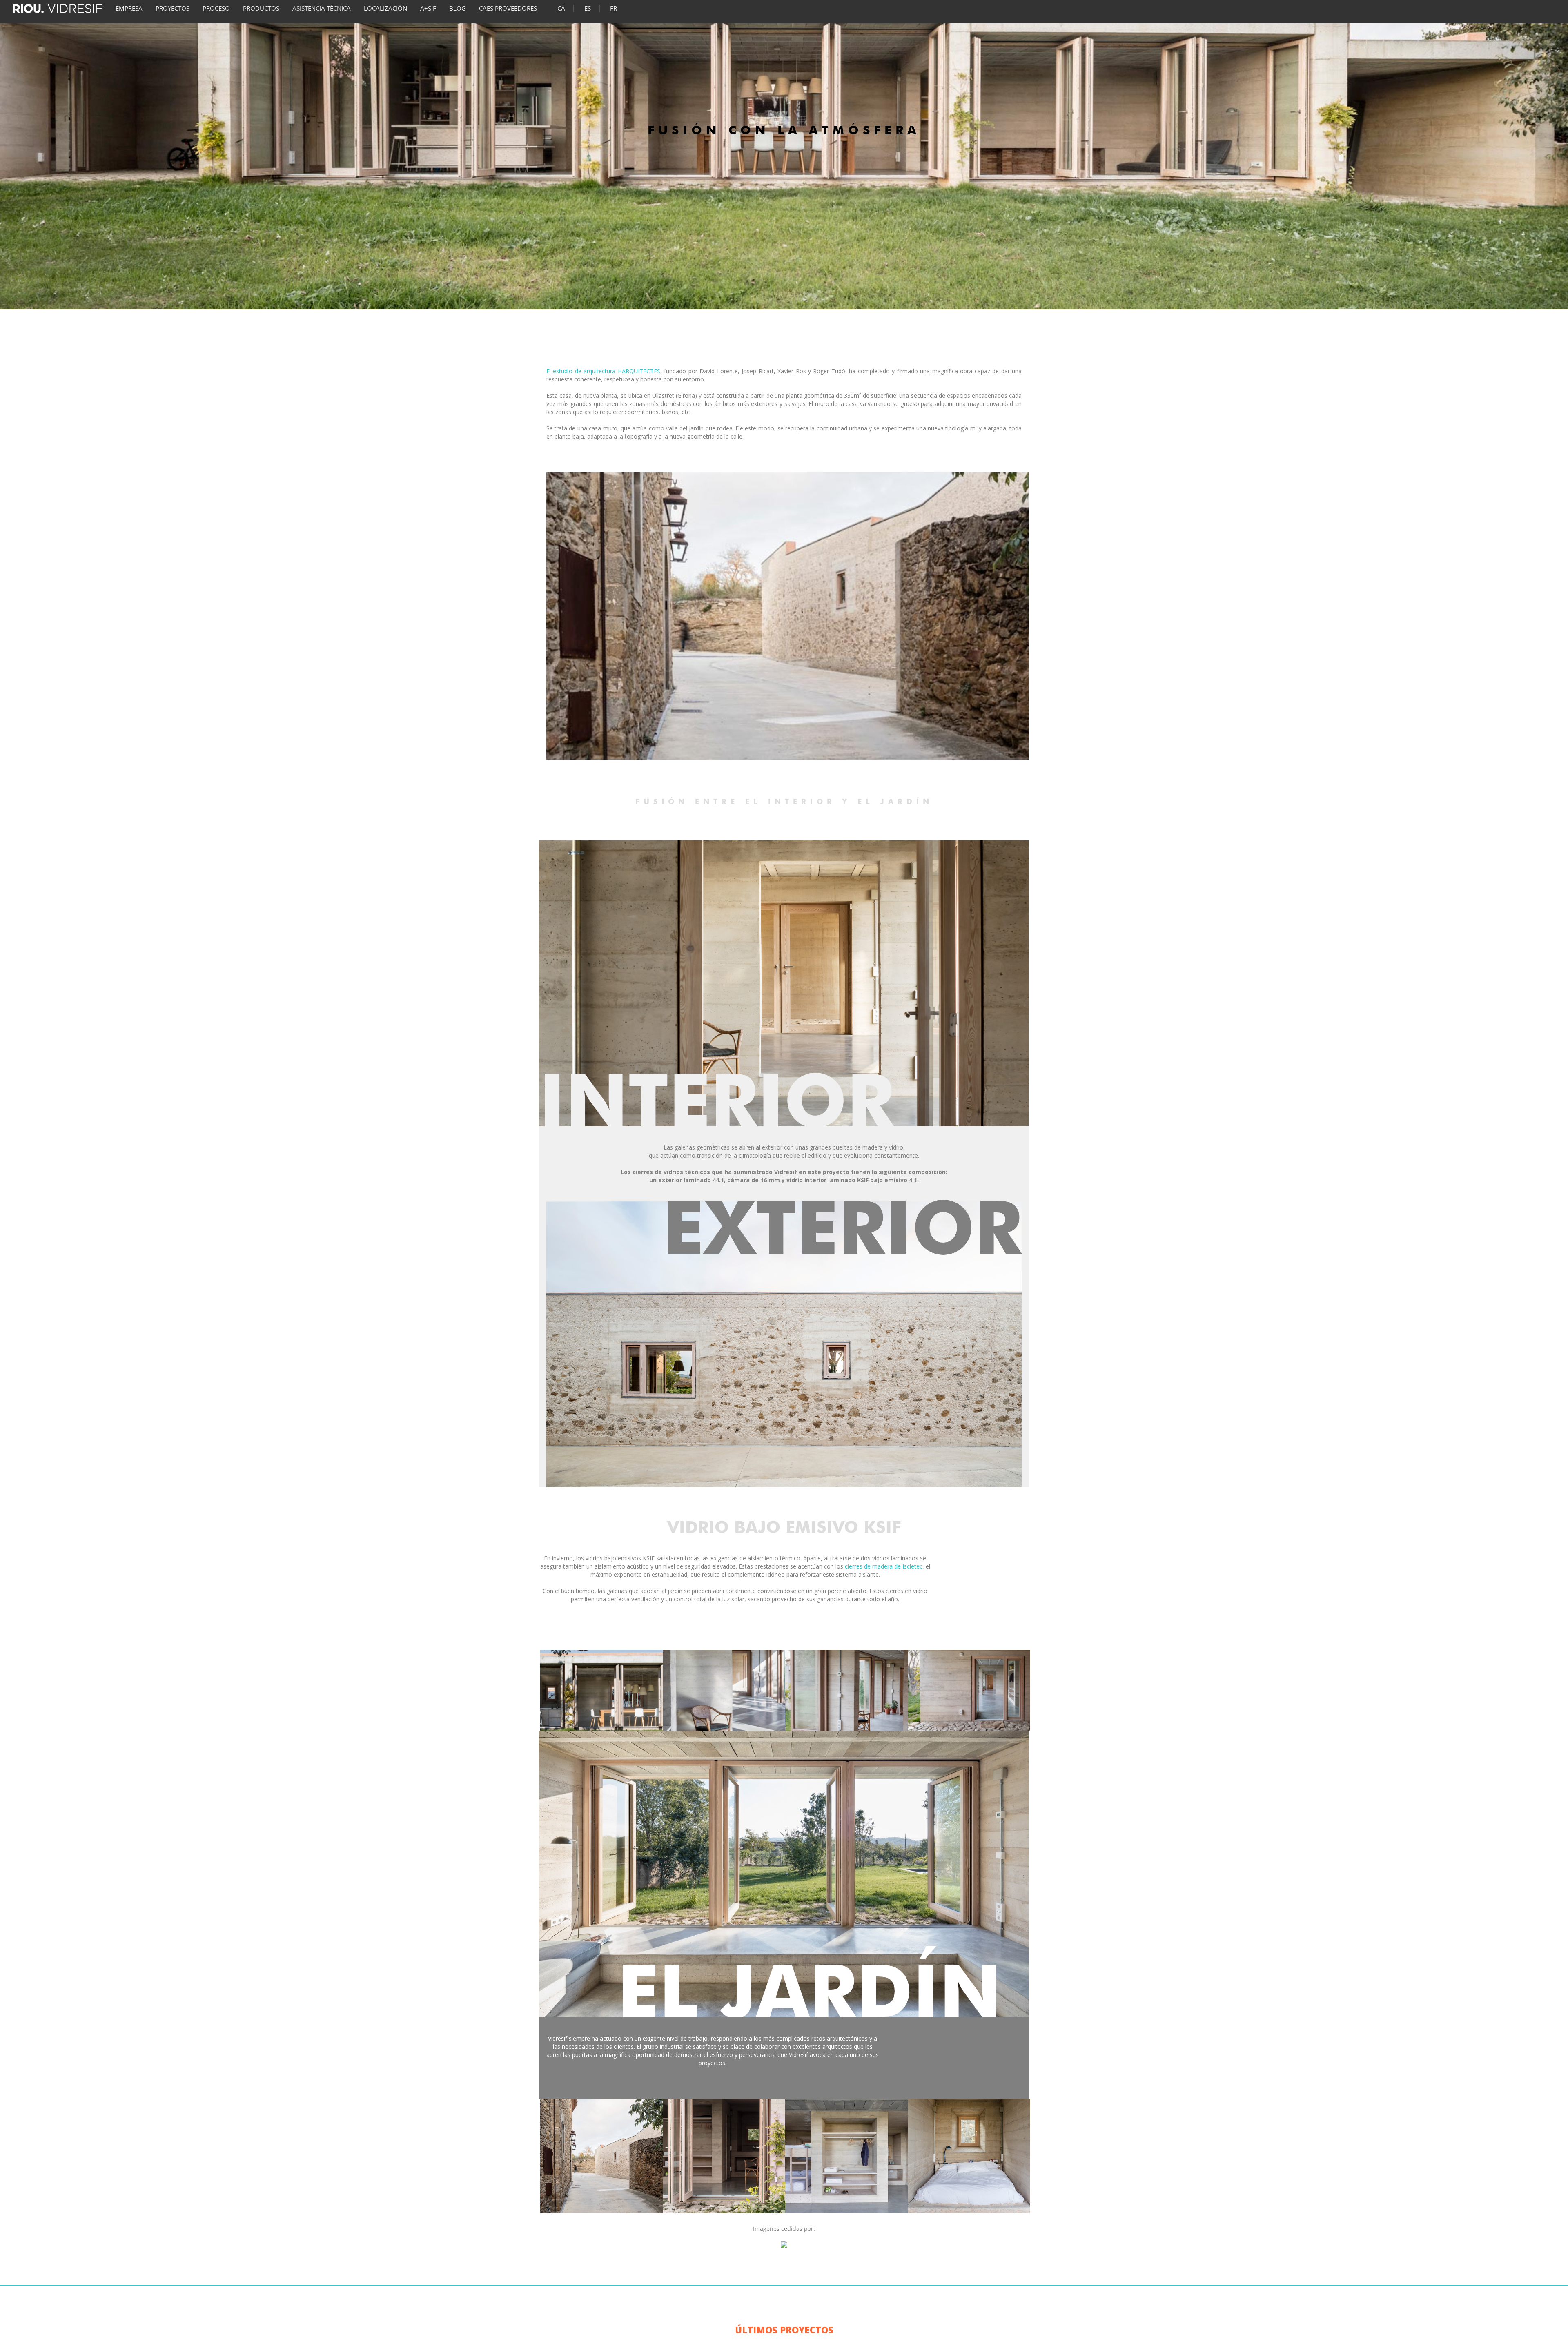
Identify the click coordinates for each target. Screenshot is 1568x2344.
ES (588, 8)
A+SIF (428, 8)
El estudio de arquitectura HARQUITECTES (603, 371)
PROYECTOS (173, 8)
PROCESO (216, 8)
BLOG (458, 8)
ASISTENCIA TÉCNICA (322, 8)
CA (561, 8)
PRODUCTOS (261, 8)
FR (614, 8)
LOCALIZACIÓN (385, 8)
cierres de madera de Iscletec (884, 1566)
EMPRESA (129, 8)
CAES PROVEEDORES (508, 8)
